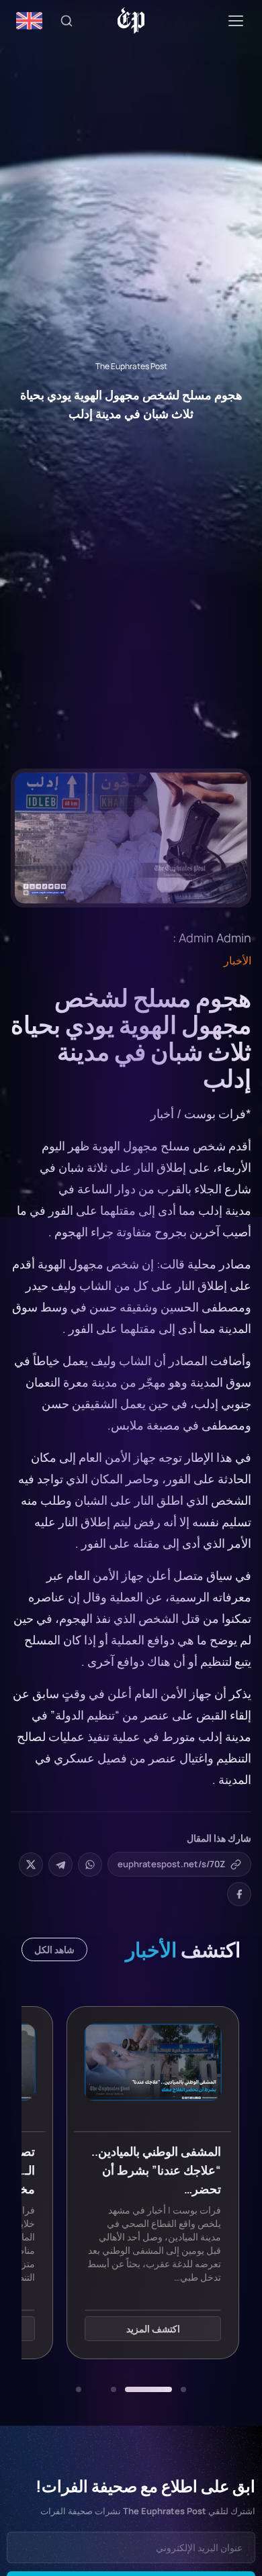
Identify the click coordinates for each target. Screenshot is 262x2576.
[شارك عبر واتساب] (90, 1865)
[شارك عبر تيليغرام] (60, 1865)
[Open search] (67, 21)
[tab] (183, 2389)
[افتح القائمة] (236, 21)
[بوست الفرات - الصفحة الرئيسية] (131, 21)
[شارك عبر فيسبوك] (239, 1894)
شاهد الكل (54, 1949)
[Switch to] (29, 21)
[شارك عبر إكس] (31, 1865)
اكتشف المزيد (153, 2329)
